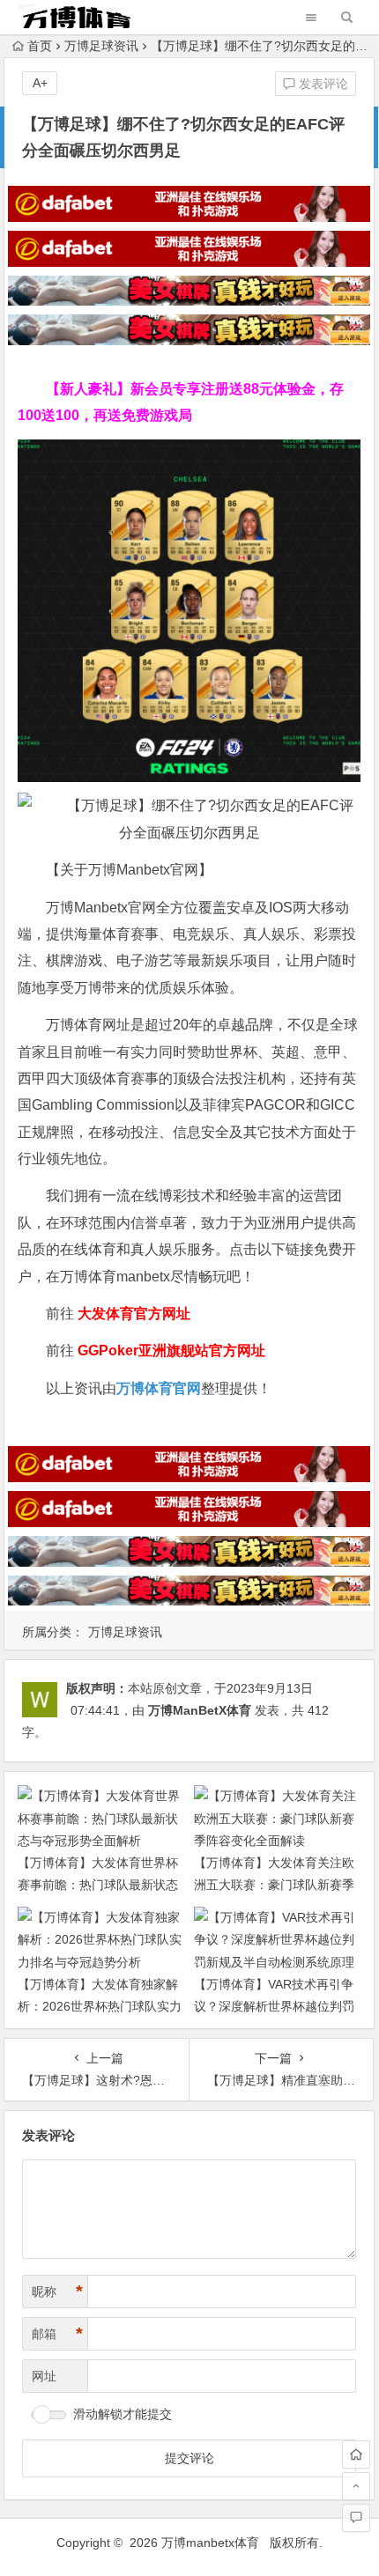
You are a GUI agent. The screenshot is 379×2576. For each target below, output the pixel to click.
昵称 (57, 2292)
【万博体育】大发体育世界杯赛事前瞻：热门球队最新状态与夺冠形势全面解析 (98, 1885)
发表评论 (322, 84)
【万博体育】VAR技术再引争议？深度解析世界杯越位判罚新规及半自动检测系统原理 (274, 2006)
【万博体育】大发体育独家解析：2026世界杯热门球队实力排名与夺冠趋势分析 (100, 2006)
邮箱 (57, 2334)
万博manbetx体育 (210, 2543)
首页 (40, 46)
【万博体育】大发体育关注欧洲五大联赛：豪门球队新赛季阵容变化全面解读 (274, 1885)
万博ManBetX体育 (200, 1710)
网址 (44, 2376)
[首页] (356, 2454)
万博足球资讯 (101, 46)
